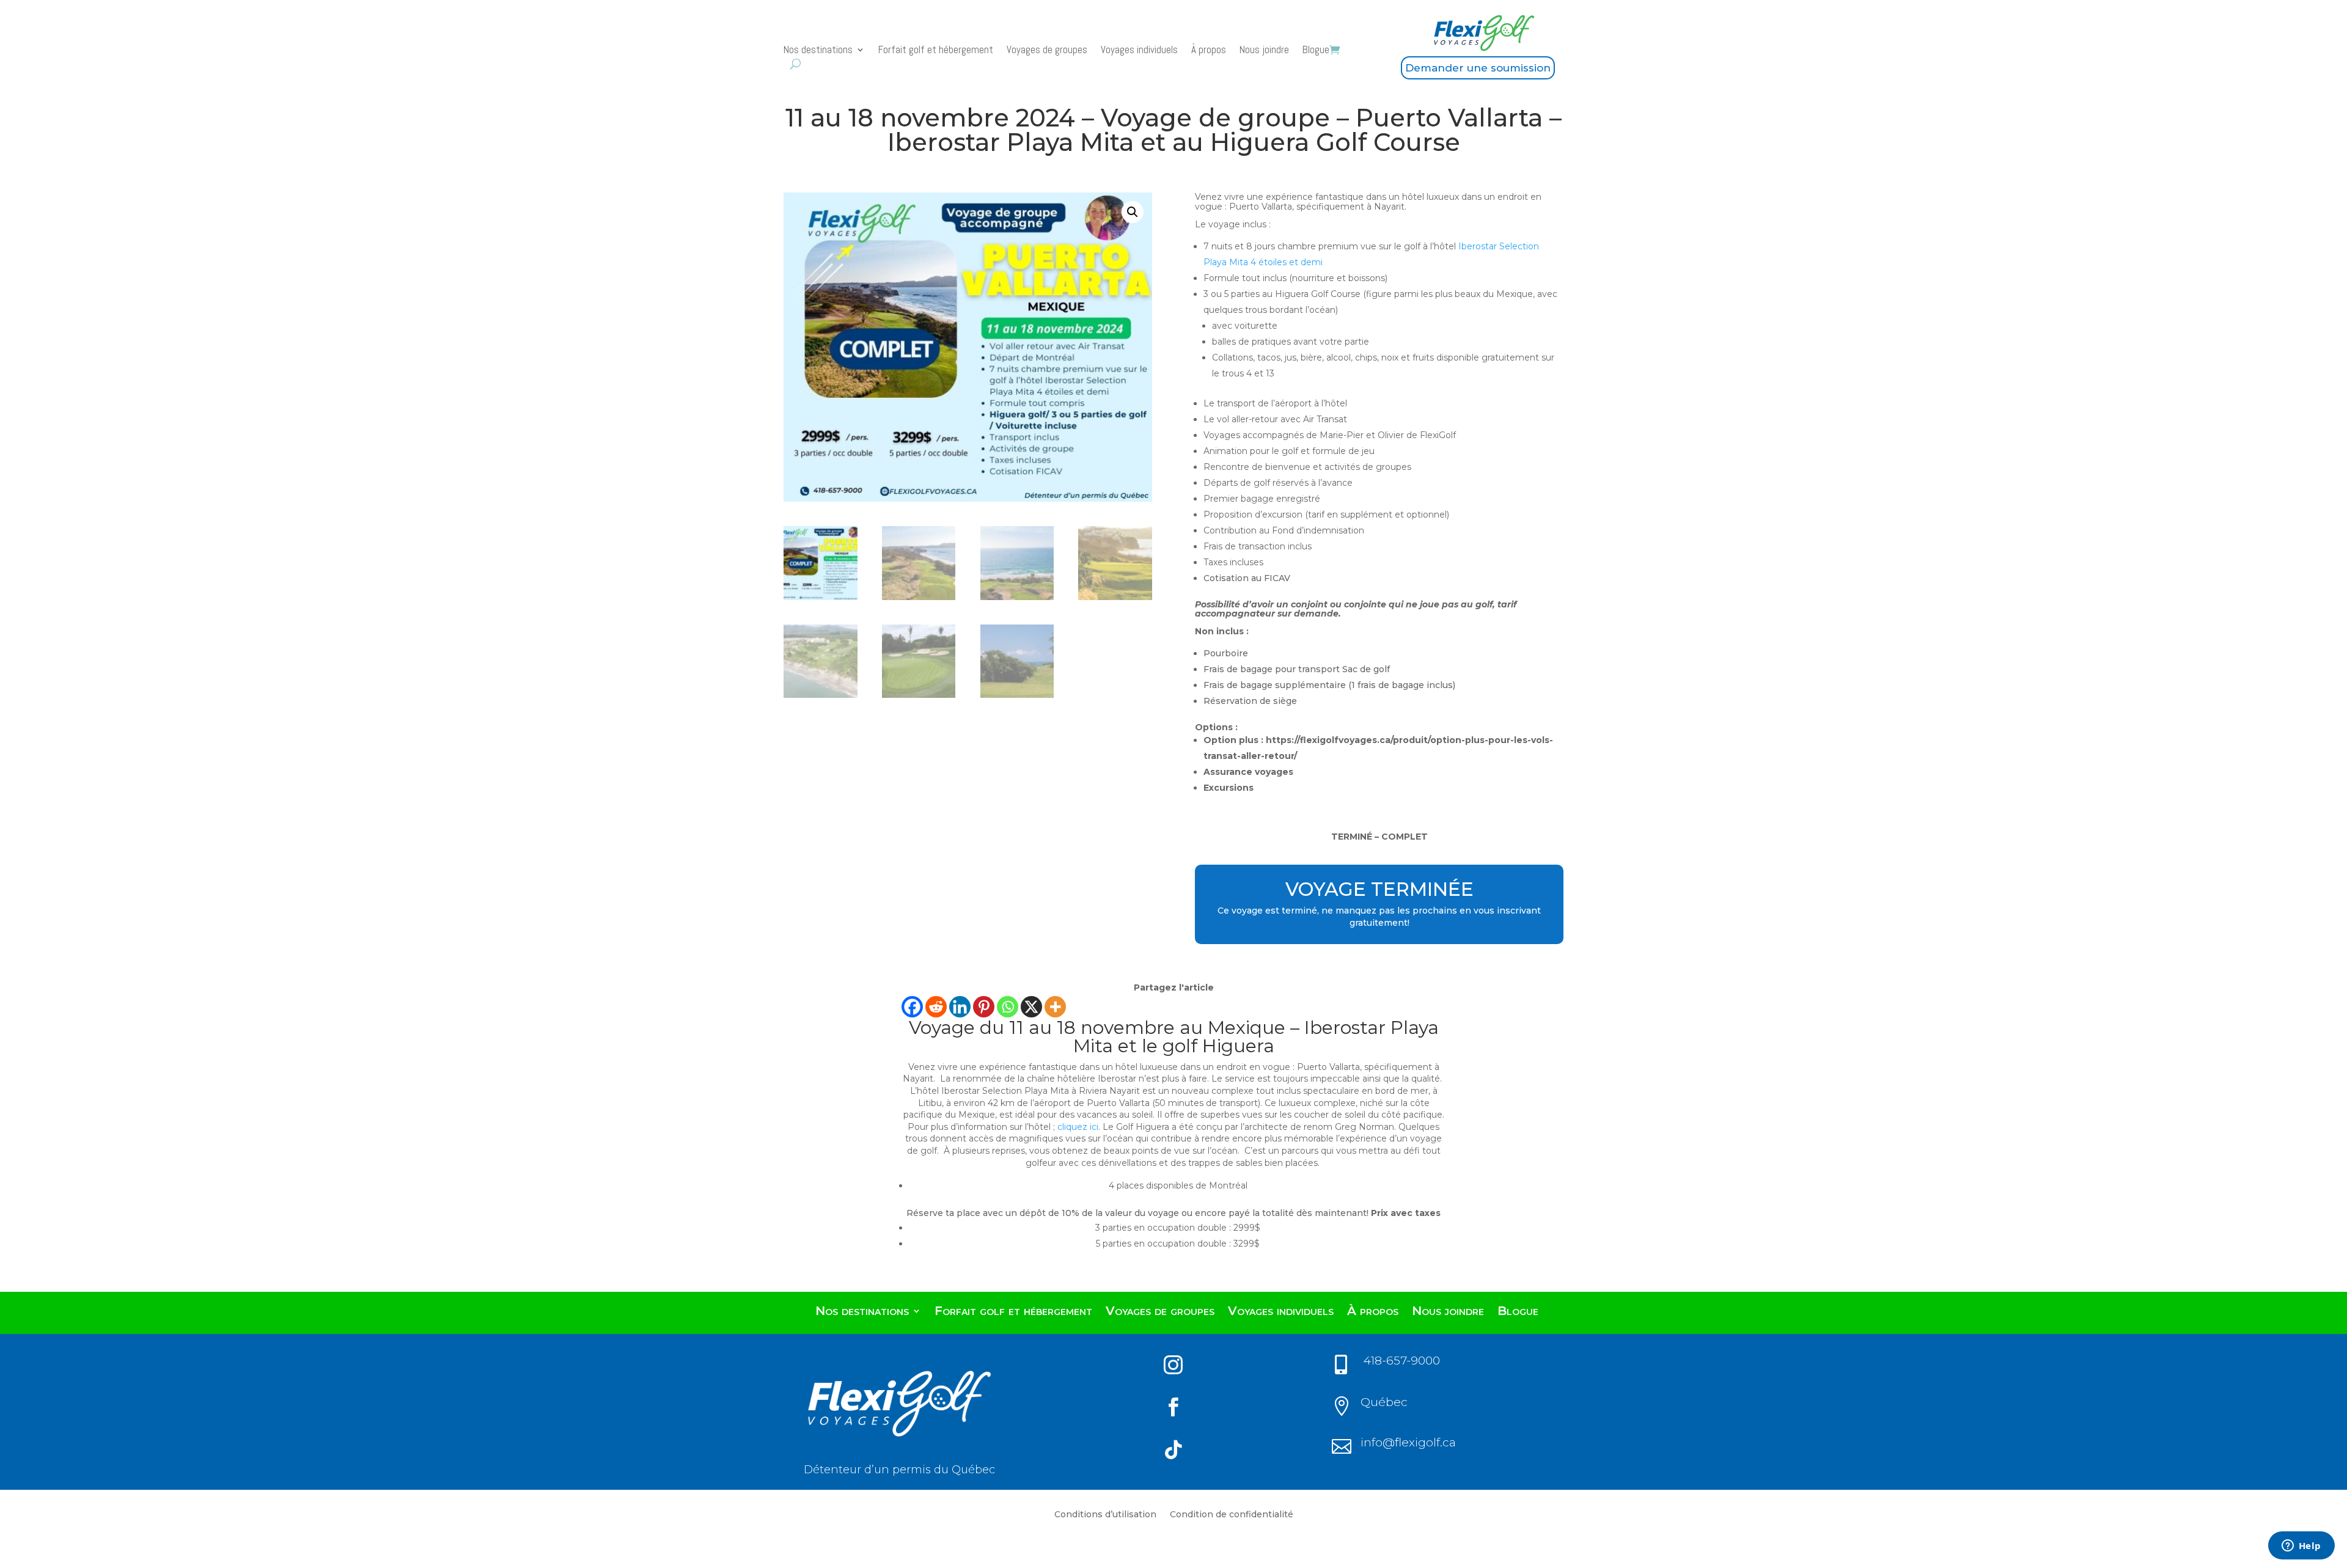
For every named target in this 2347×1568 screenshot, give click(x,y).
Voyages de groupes (1047, 51)
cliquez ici (1078, 1127)
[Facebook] (912, 1007)
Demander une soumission (1478, 68)
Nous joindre (1264, 51)
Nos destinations (818, 51)
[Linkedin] (960, 1007)
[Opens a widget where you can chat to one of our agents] (2301, 1547)
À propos (1209, 51)
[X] (1031, 1007)
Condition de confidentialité (1232, 1515)
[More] (1055, 1007)
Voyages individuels (1139, 51)
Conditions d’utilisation (1105, 1515)
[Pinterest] (984, 1007)
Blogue (1316, 51)
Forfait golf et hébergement (936, 51)
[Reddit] (936, 1007)
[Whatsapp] (1008, 1007)
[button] (1133, 212)
